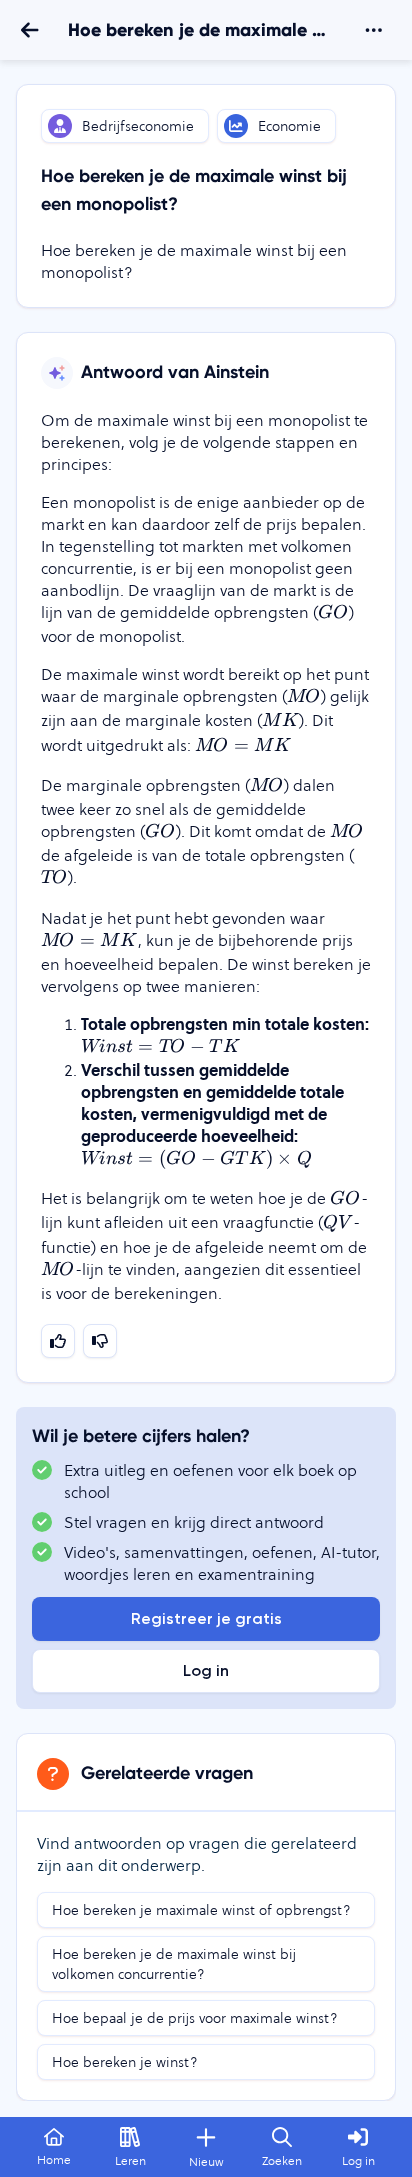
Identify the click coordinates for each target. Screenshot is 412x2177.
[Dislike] (100, 1341)
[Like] (58, 1341)
